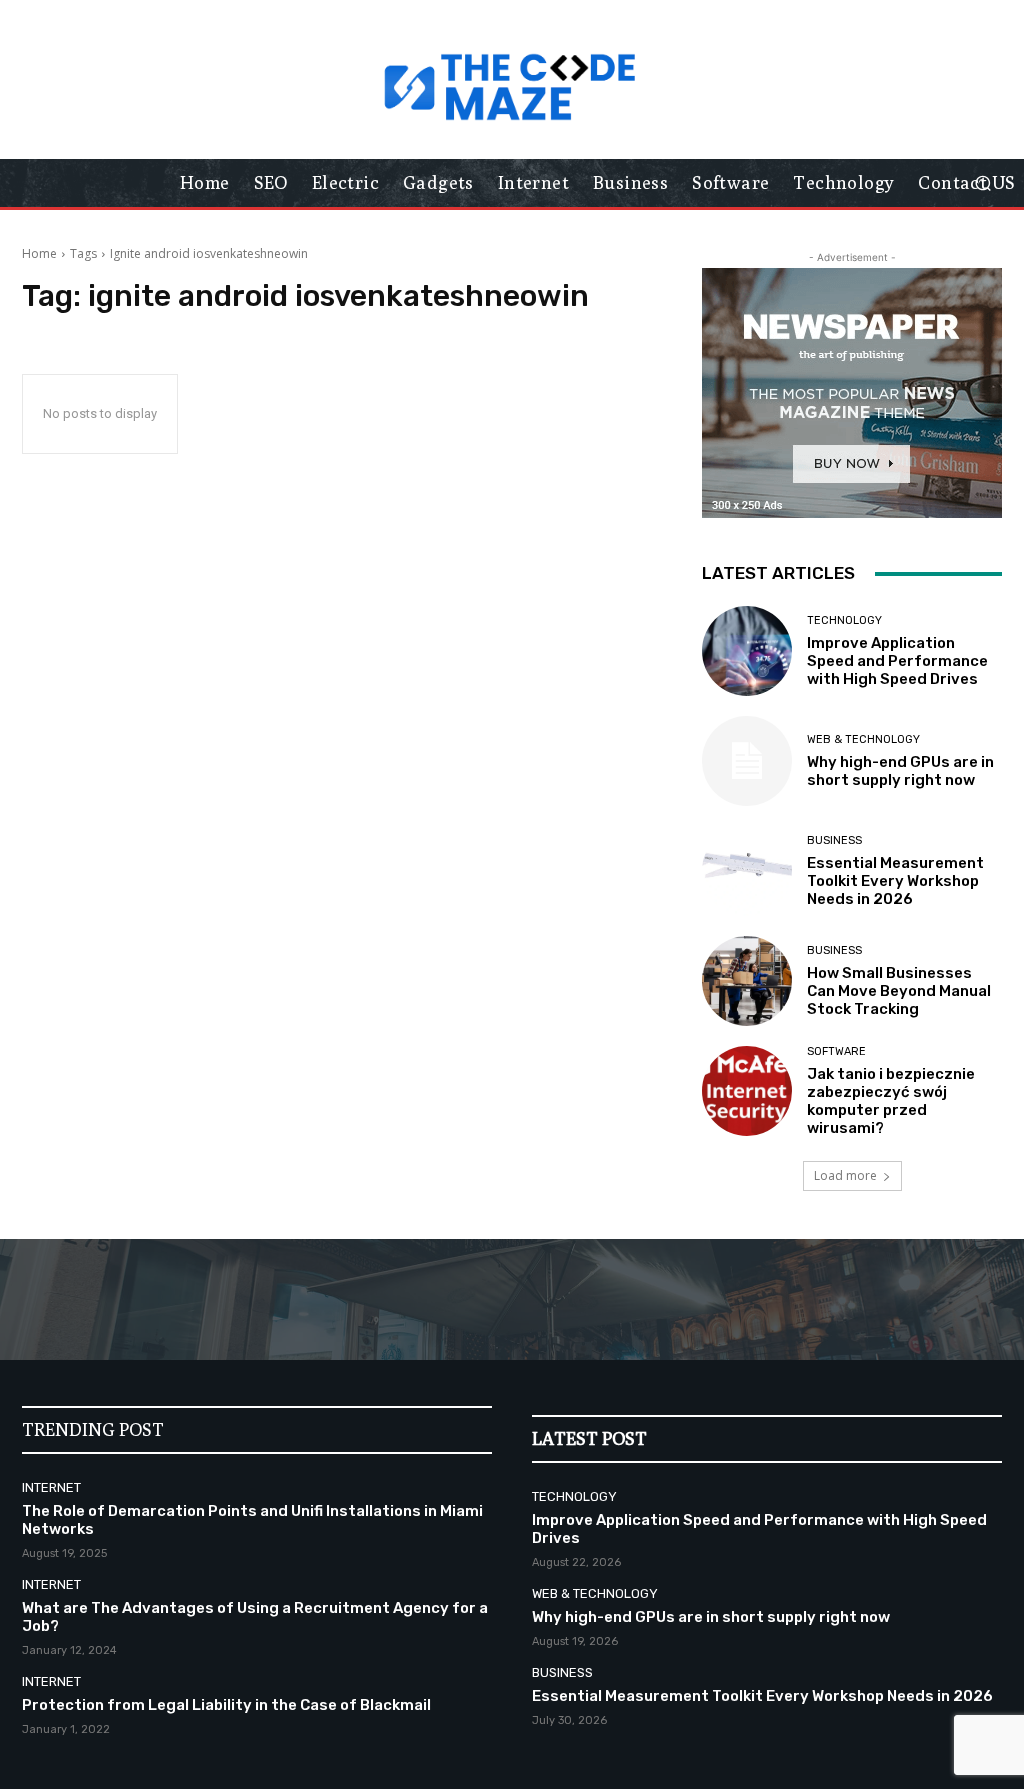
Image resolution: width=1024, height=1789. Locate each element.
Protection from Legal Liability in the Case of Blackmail (226, 1705)
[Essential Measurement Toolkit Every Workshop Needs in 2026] (747, 871)
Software (836, 1051)
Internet (51, 1487)
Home (39, 253)
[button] (982, 183)
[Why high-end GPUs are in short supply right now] (747, 761)
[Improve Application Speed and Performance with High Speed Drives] (747, 651)
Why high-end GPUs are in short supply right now (900, 771)
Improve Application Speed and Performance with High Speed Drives (897, 661)
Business (834, 840)
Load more (845, 1175)
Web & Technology (863, 739)
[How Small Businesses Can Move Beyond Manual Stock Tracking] (747, 981)
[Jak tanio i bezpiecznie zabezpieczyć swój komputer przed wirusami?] (747, 1091)
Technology (844, 620)
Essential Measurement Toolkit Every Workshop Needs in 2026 (895, 881)
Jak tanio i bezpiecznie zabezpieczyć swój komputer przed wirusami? (891, 1101)
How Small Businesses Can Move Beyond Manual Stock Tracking (899, 991)
